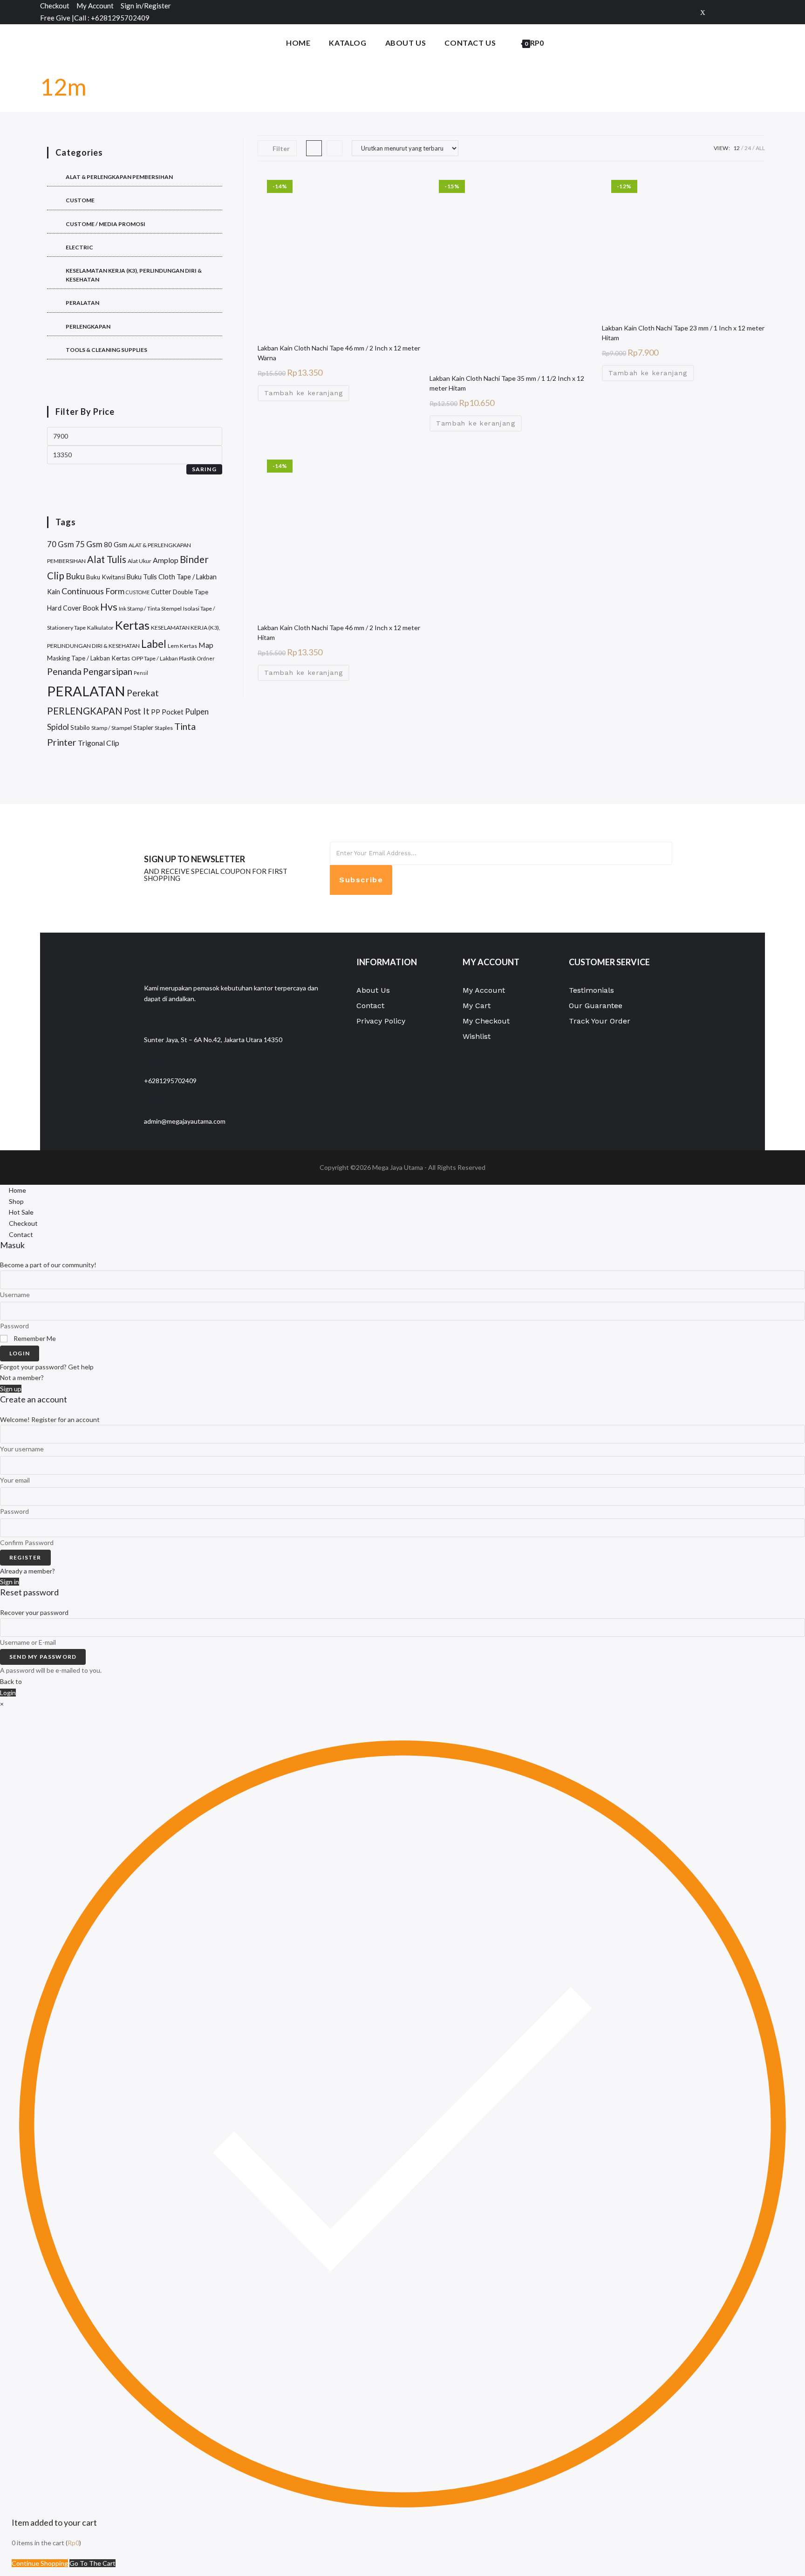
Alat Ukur (140, 561)
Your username (22, 1449)
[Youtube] (546, 899)
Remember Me (34, 1338)
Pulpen (197, 711)
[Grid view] (314, 148)
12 (737, 148)
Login (20, 1353)
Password (14, 1326)
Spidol (58, 727)
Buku (75, 576)
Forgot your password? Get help (47, 1367)
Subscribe (361, 880)
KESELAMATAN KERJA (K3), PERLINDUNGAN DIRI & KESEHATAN (134, 275)
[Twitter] (703, 12)
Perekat (143, 693)
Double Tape (191, 592)
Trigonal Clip (99, 743)
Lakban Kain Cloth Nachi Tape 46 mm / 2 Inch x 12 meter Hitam (339, 632)
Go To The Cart (92, 2563)
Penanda (64, 671)
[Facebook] (717, 12)
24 (748, 148)
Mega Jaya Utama (398, 1167)
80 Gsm (116, 544)
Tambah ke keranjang (304, 393)
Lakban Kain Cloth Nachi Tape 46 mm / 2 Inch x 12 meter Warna (339, 353)
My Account (95, 6)
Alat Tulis (107, 559)
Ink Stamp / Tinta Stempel (150, 608)
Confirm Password (27, 1542)
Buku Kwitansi (106, 577)
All (760, 148)
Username (15, 1295)
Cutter (161, 592)
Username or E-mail (28, 1642)
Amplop (166, 560)
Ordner (206, 658)
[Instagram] (760, 12)
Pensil (141, 673)
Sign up (11, 1389)
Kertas (132, 625)
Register (25, 1557)
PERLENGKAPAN (88, 326)
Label (154, 644)
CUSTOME (80, 200)
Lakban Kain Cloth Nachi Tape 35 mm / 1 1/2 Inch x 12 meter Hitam (507, 383)
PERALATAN (82, 303)
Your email (15, 1480)
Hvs (109, 607)
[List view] (334, 148)
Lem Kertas (182, 646)
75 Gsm (89, 544)
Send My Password (43, 1657)
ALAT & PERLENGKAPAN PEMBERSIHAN (119, 177)
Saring (204, 469)
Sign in (10, 1582)
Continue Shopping (40, 2563)
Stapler (143, 728)
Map (206, 645)
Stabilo (80, 728)
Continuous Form (93, 591)
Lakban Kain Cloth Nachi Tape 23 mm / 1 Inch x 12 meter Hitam (683, 333)
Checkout (55, 6)
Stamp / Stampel (112, 728)
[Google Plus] (732, 12)
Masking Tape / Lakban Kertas (89, 658)
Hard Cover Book (73, 608)
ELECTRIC (79, 247)
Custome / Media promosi (106, 224)
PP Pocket (167, 712)
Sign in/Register (146, 6)
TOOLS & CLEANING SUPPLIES (106, 350)
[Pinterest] (747, 12)
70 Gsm (61, 544)
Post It (137, 711)
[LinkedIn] (546, 879)
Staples (164, 728)
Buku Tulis (142, 577)
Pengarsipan (108, 671)
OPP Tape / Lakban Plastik (164, 658)
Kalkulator (100, 628)
